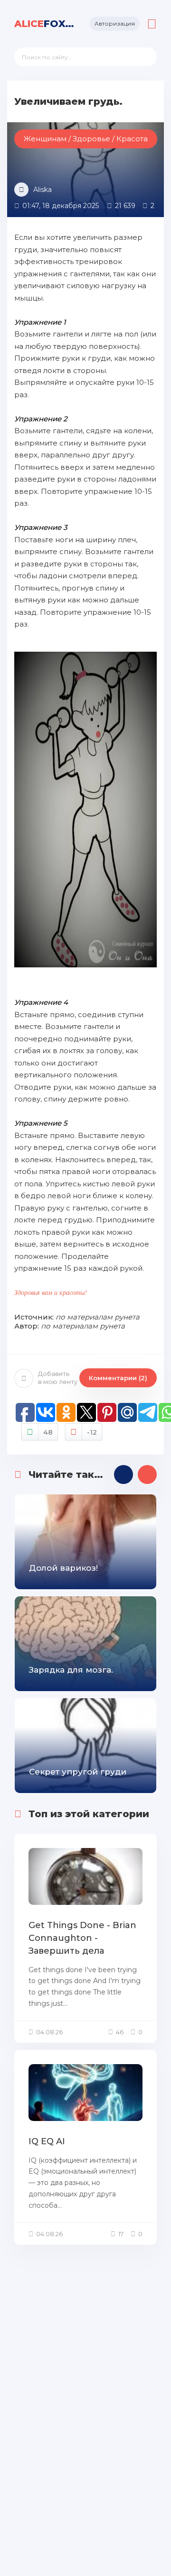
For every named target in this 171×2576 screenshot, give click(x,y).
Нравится (48, 1432)
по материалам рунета (98, 1317)
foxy (45, 24)
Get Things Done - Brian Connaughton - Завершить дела (82, 1938)
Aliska (43, 190)
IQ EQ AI (47, 2141)
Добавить (58, 1378)
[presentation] (123, 1475)
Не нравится (92, 1432)
